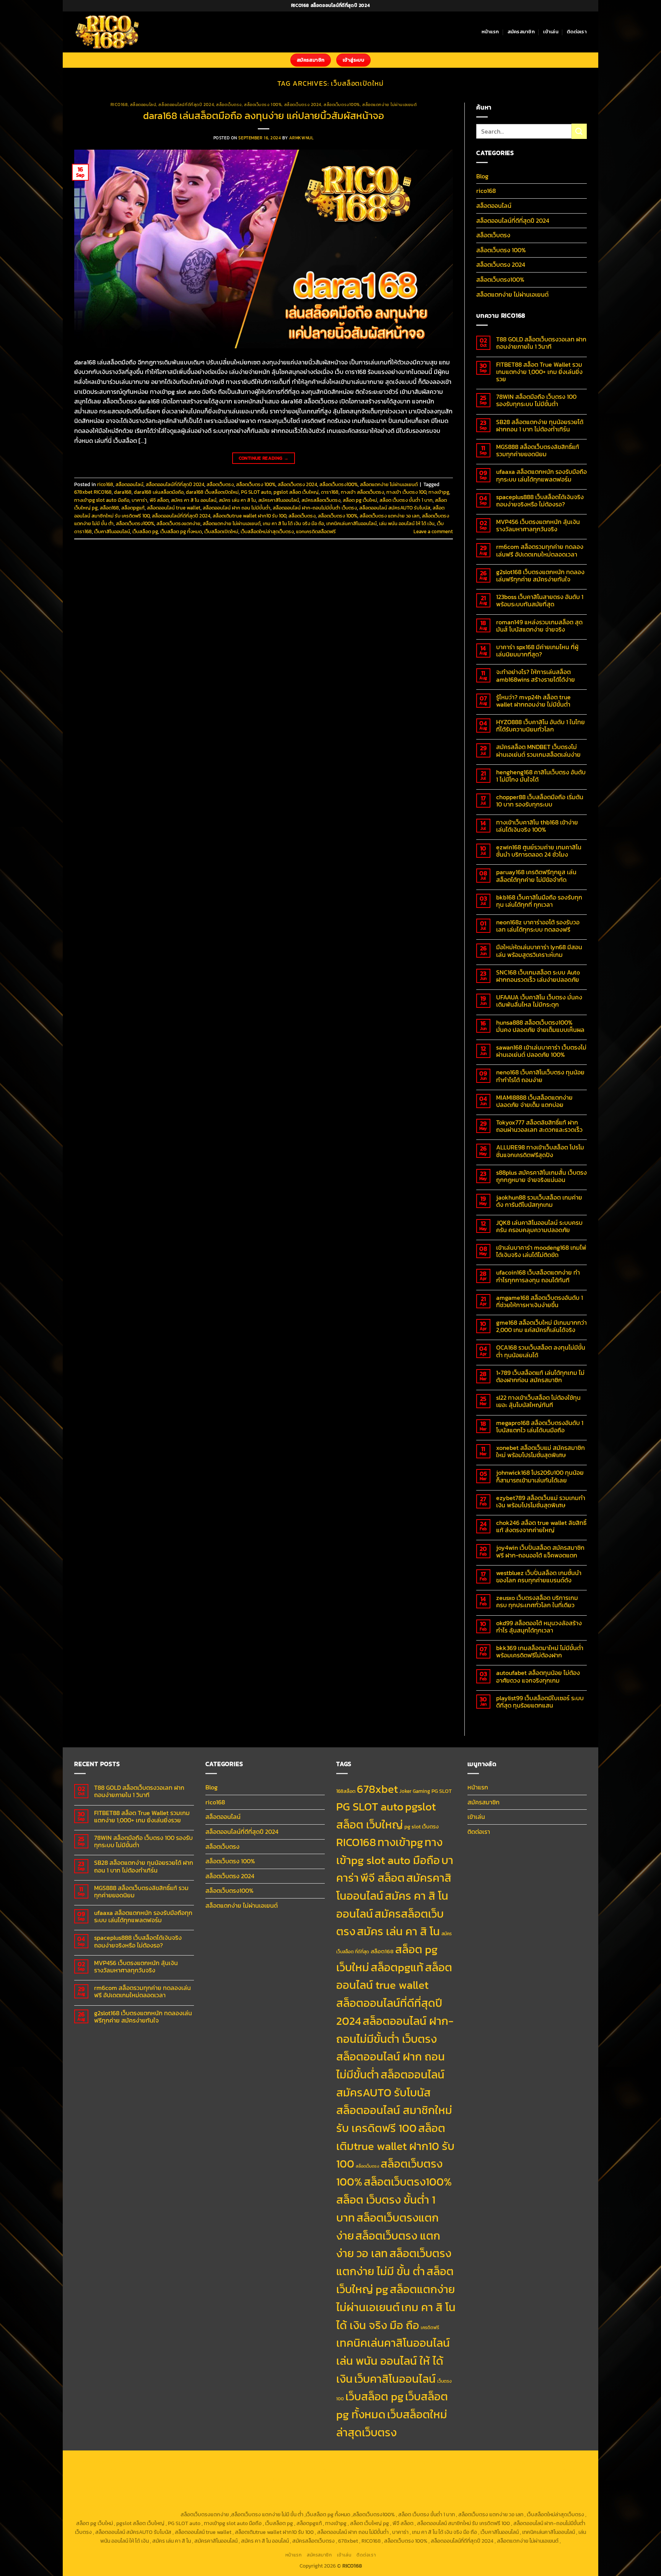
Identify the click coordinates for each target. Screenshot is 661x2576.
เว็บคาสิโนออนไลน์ (112, 531)
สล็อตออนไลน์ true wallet (174, 508)
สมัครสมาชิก (521, 32)
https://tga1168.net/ (464, 2470)
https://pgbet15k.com (104, 2470)
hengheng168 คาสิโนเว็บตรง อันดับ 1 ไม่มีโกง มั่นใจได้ (541, 776)
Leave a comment (433, 531)
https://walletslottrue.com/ (375, 2506)
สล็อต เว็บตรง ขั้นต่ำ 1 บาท (406, 500)
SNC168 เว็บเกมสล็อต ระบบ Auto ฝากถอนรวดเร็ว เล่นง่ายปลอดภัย (538, 976)
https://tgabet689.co (316, 2506)
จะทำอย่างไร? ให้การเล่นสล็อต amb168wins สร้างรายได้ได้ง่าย (536, 676)
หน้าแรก (490, 32)
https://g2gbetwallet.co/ (544, 2497)
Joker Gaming (415, 1791)
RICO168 (356, 1842)
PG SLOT (442, 1791)
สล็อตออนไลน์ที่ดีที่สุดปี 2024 (186, 104)
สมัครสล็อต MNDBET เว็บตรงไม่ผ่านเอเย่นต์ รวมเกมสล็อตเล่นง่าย (538, 751)
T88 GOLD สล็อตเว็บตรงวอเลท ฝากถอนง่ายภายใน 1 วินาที (541, 343)
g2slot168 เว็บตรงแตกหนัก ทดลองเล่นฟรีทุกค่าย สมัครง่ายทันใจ (540, 576)
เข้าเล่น (551, 32)
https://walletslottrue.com (254, 2488)
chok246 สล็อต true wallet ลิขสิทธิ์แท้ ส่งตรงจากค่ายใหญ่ (541, 1526)
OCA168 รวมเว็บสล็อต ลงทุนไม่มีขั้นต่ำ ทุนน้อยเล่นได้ (541, 1351)
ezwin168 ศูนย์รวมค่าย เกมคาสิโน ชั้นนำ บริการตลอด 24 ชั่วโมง (539, 851)
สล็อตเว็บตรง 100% (263, 104)
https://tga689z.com (104, 2462)
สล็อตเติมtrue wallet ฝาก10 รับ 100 (249, 516)
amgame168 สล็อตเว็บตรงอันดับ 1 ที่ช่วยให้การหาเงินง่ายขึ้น (540, 1301)
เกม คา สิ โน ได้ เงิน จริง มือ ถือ (293, 523)
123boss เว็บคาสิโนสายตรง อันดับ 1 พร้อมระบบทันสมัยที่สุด (540, 601)
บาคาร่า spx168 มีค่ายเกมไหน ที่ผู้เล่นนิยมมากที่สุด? (537, 651)
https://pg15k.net (561, 2462)
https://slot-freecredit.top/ (147, 2514)
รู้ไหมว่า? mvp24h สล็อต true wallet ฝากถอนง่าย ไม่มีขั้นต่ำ (533, 701)
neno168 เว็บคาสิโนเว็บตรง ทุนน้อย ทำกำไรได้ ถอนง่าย (540, 1076)
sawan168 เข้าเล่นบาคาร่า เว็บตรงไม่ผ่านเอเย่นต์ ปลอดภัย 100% (541, 1051)
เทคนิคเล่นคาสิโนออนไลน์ (352, 523)
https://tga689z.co (152, 2462)
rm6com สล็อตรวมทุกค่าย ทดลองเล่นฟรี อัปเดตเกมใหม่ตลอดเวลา (540, 550)
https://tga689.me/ (155, 2506)
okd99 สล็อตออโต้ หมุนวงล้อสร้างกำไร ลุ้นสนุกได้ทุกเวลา (539, 1627)
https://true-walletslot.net (318, 2488)
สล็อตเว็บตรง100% (342, 104)
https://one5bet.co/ (417, 2479)
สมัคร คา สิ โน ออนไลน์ (194, 500)
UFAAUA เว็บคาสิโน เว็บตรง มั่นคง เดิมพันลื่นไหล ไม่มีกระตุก (539, 1001)
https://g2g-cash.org (299, 2462)
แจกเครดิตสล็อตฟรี (316, 531)
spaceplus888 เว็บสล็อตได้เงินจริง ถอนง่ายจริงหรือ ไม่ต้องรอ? (540, 501)
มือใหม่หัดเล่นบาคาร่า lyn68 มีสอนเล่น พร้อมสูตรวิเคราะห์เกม (539, 951)
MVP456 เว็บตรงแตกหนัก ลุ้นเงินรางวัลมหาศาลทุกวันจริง (538, 526)
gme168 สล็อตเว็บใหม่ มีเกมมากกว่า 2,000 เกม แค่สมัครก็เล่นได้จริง (541, 1326)
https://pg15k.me (437, 2462)
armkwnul (301, 138)
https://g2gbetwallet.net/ (394, 2497)
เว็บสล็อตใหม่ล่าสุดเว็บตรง (267, 531)
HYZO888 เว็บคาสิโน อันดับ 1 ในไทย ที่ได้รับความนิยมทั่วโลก (541, 726)
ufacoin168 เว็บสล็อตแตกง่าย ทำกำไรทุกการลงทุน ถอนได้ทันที (538, 1276)
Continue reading (264, 458)
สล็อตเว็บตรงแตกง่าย (178, 523)
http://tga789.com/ (417, 2470)
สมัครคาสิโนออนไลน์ (279, 500)
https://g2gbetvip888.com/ (265, 2497)
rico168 (119, 104)
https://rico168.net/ (268, 2479)
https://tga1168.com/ (321, 2470)
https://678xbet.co (158, 2479)
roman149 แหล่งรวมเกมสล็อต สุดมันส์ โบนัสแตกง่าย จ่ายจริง (539, 626)
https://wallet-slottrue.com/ (444, 2506)
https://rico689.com (249, 2462)
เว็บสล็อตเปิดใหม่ (221, 531)
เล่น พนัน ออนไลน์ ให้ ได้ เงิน (407, 523)
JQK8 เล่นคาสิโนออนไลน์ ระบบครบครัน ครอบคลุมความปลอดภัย (539, 1226)
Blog (482, 176)
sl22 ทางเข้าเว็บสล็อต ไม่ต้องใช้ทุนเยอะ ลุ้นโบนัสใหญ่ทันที (538, 1401)
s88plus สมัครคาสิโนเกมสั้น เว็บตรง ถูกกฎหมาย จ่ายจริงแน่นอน (541, 1176)
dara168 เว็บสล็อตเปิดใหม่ (212, 492)
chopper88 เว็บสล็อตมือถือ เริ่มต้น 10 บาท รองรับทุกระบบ (540, 801)
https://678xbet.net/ (109, 2479)
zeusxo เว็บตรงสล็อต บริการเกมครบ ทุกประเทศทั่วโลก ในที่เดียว (537, 1601)
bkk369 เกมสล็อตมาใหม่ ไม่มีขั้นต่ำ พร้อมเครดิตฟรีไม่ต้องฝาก (540, 1652)
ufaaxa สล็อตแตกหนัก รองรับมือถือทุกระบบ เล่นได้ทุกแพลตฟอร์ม (541, 475)
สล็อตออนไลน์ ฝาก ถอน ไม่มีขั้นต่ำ (237, 508)
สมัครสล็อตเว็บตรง (321, 500)
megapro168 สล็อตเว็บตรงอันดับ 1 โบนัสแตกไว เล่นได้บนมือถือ (540, 1427)
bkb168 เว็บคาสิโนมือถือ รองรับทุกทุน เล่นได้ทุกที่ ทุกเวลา (539, 901)
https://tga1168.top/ (512, 2470)
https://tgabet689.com (207, 2506)
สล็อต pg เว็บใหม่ (360, 500)
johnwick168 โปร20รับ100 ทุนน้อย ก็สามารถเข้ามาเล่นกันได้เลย (540, 1476)
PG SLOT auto (256, 492)
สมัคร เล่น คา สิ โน (237, 500)
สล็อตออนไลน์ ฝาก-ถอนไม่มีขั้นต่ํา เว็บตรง (315, 508)
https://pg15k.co (520, 2462)
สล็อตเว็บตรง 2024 (303, 104)
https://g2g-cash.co (350, 2462)
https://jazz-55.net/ (163, 2497)
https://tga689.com (107, 2506)
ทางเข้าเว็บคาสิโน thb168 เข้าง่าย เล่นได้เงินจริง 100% (537, 826)
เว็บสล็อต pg (145, 531)
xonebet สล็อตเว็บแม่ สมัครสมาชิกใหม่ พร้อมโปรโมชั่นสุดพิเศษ (541, 1451)
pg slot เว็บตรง (422, 1827)
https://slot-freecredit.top (383, 2488)
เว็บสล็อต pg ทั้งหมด (181, 531)
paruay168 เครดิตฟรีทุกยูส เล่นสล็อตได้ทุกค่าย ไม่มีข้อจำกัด (536, 876)
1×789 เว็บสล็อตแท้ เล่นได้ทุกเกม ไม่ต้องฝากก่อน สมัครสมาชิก (540, 1376)
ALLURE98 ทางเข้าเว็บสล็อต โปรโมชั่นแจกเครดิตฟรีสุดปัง (540, 1151)
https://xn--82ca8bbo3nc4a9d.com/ (469, 2497)
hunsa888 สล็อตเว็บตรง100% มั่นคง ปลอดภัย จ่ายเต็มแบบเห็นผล (540, 1026)
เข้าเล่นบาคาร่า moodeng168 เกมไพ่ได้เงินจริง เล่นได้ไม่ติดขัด (541, 1251)
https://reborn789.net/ (518, 2479)
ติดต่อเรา (577, 32)
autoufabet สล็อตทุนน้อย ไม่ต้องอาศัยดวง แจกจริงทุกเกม (538, 1677)
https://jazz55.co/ (209, 2497)
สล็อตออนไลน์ (143, 104)
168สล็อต (346, 1791)
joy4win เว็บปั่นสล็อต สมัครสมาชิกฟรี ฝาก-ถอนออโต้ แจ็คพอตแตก (540, 1551)
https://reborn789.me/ (147, 2488)
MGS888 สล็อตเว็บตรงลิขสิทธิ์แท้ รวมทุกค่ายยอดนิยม (538, 451)
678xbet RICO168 (93, 492)
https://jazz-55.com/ (113, 2497)
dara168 (123, 492)
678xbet (377, 1789)
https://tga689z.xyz (200, 2462)
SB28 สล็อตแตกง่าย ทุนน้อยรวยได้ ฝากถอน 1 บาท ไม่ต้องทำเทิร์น (540, 426)
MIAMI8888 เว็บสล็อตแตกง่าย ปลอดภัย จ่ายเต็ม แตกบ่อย (534, 1101)
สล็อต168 (109, 508)
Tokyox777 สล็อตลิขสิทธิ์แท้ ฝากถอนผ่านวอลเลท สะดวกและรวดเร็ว (539, 1126)
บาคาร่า (139, 500)
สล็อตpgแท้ (133, 508)
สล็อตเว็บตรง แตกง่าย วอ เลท (390, 516)
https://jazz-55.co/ (553, 2488)
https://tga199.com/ (466, 2479)
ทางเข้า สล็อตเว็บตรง (362, 492)
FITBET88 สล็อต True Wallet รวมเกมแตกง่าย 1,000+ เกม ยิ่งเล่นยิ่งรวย (539, 372)
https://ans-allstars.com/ (212, 2479)
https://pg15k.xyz (479, 2462)
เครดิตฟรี (430, 2328)
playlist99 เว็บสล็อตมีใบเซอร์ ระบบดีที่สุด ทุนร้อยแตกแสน (540, 1702)
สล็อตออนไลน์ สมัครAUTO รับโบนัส (395, 508)
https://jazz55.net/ (198, 2488)
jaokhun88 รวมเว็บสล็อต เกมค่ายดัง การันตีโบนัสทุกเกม (539, 1201)
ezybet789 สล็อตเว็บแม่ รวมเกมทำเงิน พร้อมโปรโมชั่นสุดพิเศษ (541, 1502)
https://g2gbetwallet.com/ (330, 2497)
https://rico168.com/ (317, 2479)
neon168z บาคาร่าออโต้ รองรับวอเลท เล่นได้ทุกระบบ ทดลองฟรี (538, 926)
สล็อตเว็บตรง (229, 104)
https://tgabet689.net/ (263, 2506)
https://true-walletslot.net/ (512, 2506)
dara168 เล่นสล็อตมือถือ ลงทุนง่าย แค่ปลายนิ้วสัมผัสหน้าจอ (264, 116)
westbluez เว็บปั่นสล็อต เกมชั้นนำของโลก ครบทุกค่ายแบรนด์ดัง (539, 1577)
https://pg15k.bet (395, 2462)
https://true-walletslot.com (449, 2488)
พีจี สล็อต (159, 500)
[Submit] (579, 131)
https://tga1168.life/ (560, 2470)
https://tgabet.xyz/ (370, 2470)
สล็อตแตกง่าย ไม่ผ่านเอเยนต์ (389, 104)
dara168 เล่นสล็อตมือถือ (159, 492)
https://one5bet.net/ (367, 2479)
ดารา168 (330, 492)
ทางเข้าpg (439, 492)
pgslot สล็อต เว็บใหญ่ (296, 492)
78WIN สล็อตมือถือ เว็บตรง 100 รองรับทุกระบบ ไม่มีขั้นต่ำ (536, 400)
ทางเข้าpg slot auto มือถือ (102, 500)
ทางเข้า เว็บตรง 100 (406, 492)
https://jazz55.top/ (506, 2488)
